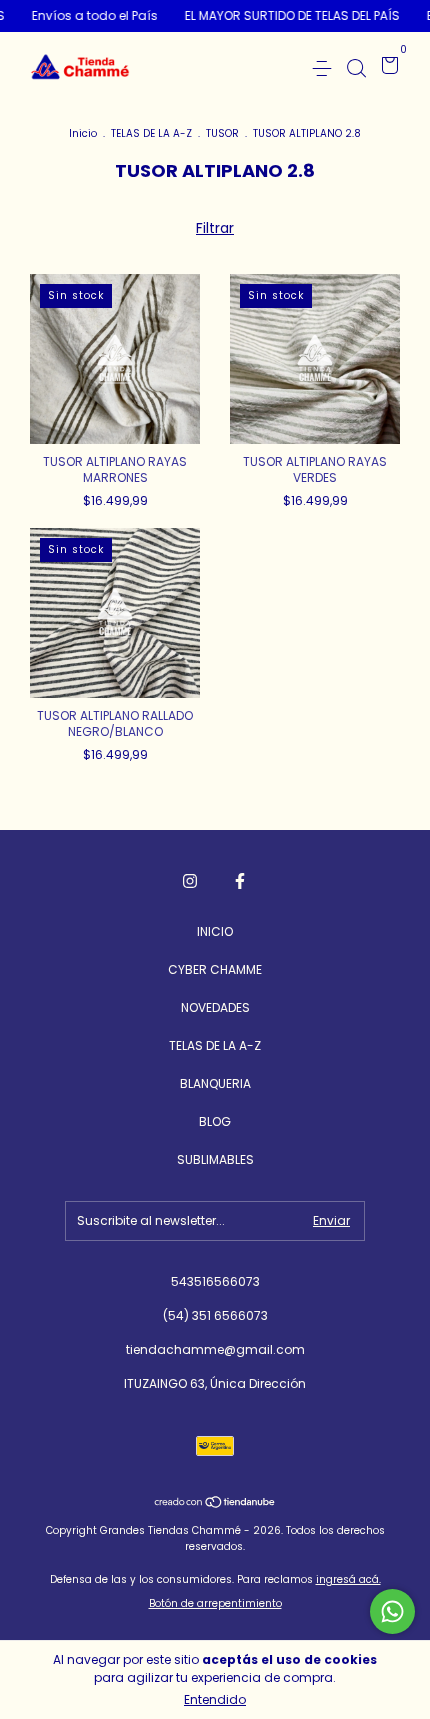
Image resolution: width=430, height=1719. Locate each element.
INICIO (215, 931)
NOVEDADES (215, 1007)
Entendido (215, 1699)
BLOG (215, 1121)
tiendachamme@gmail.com (215, 1349)
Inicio (83, 133)
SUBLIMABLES (215, 1159)
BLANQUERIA (215, 1083)
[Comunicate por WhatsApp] (392, 1611)
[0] (386, 68)
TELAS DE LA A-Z (151, 133)
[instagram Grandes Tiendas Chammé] (190, 881)
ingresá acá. (348, 1579)
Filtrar (215, 228)
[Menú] (325, 67)
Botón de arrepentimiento (215, 1603)
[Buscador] (356, 67)
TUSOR (222, 133)
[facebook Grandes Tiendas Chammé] (240, 881)
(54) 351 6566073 (215, 1315)
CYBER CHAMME (215, 969)
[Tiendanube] (215, 1504)
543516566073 (215, 1281)
